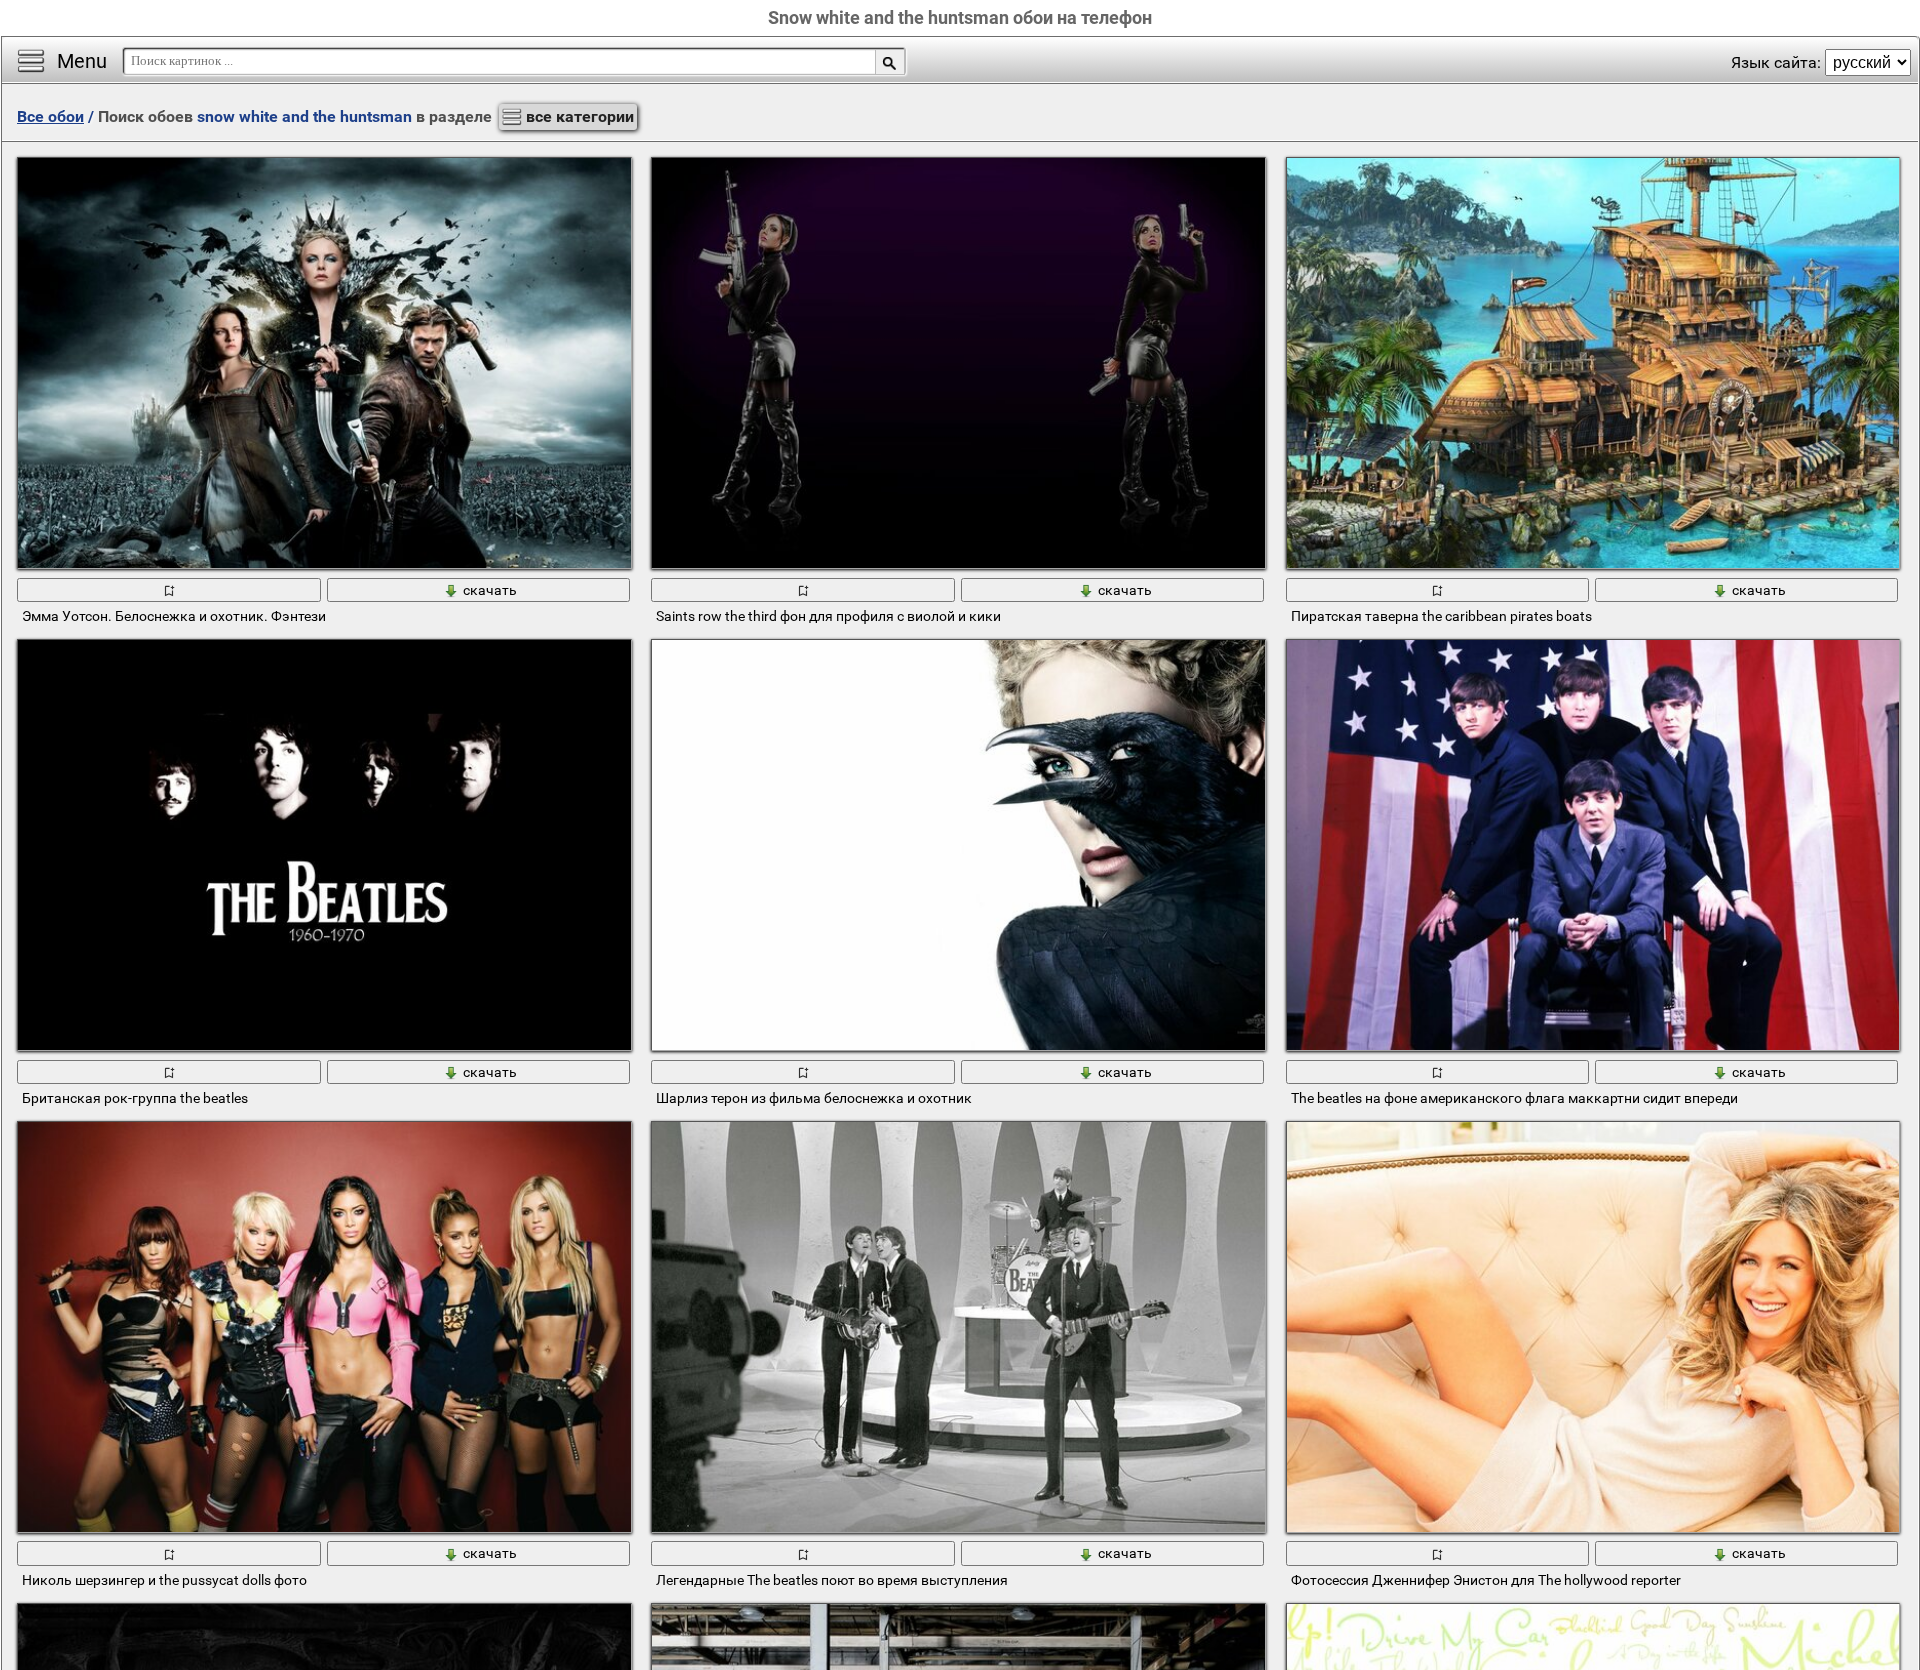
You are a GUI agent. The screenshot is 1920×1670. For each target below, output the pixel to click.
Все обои (50, 116)
